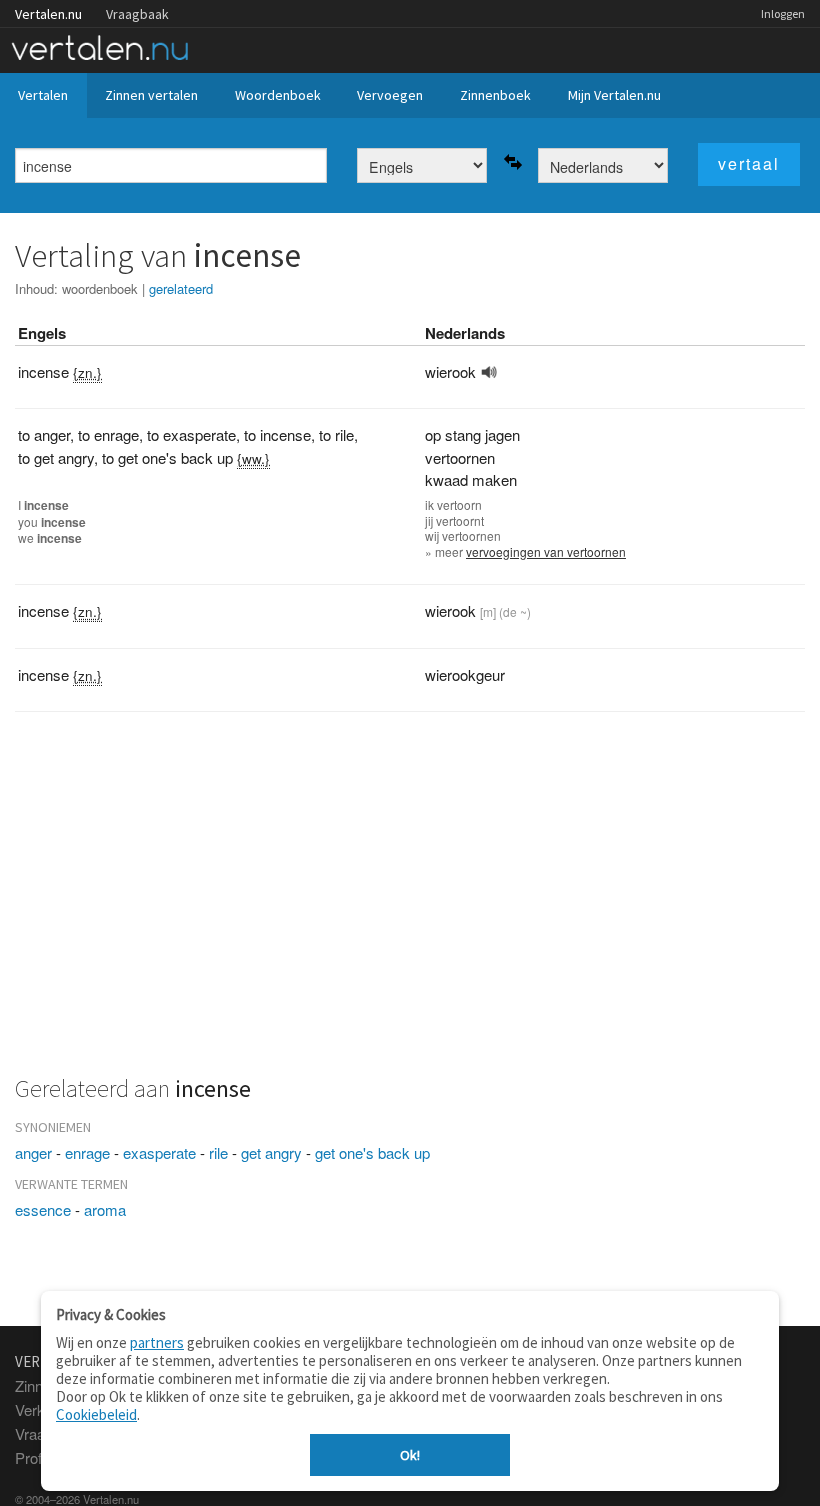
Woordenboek (278, 95)
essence (43, 1209)
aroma (105, 1209)
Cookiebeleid (96, 1414)
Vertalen (43, 95)
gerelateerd (181, 288)
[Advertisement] (410, 905)
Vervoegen (390, 95)
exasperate (159, 1152)
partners (157, 1342)
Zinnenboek (495, 95)
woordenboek (100, 288)
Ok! (410, 1455)
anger (33, 1152)
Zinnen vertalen (151, 95)
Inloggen (783, 13)
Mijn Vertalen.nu (614, 95)
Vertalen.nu (48, 14)
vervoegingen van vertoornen (546, 551)
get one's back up (372, 1152)
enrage (87, 1152)
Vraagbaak (137, 14)
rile (218, 1152)
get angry (271, 1152)
